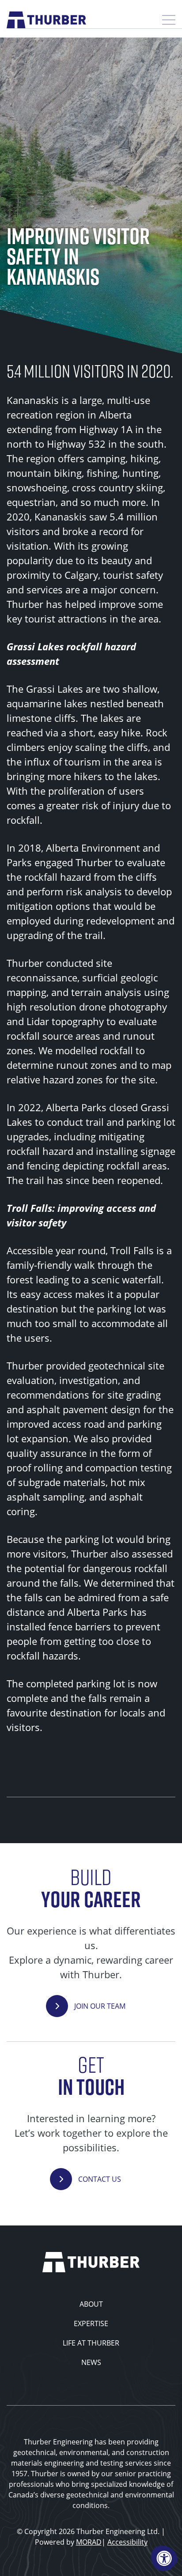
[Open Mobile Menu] (169, 20)
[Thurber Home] (91, 2261)
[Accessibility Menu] (164, 2558)
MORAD (89, 2542)
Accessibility (127, 2542)
